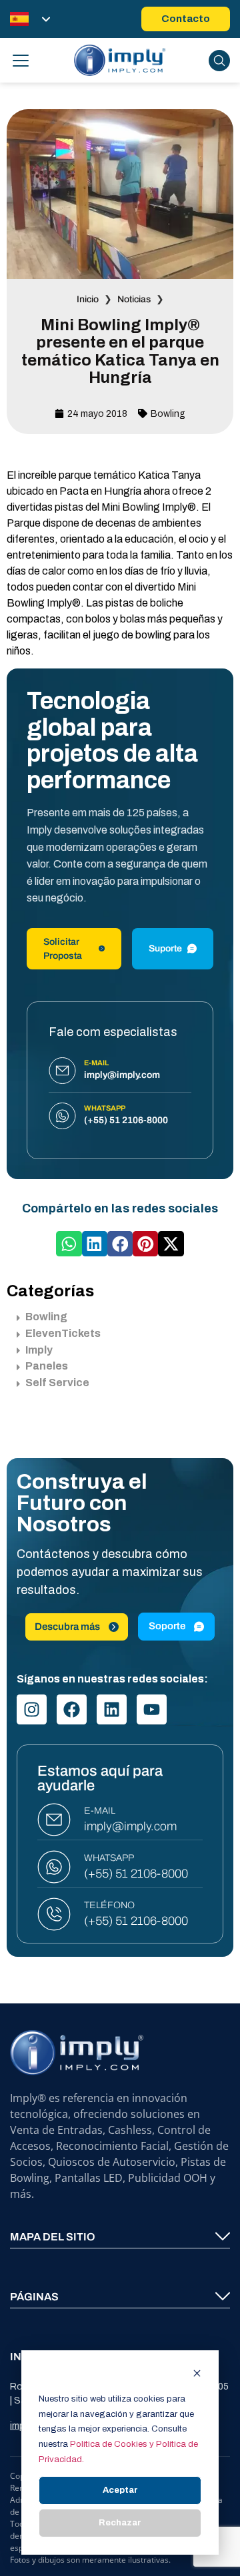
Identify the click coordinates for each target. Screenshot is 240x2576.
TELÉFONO (109, 1905)
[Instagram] (32, 1709)
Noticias (134, 299)
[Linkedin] (112, 1709)
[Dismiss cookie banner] (197, 2375)
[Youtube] (152, 1709)
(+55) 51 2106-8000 (136, 1874)
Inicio (88, 299)
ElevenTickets (63, 1333)
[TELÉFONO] (54, 1914)
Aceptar (120, 2490)
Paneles (47, 1366)
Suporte (165, 948)
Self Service (57, 1383)
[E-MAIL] (54, 1820)
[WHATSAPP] (54, 1867)
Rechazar (120, 2523)
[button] (69, 1244)
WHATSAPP (109, 1858)
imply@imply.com (130, 1826)
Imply (39, 1350)
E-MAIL (100, 1811)
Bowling (168, 414)
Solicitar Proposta (63, 949)
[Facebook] (72, 1709)
